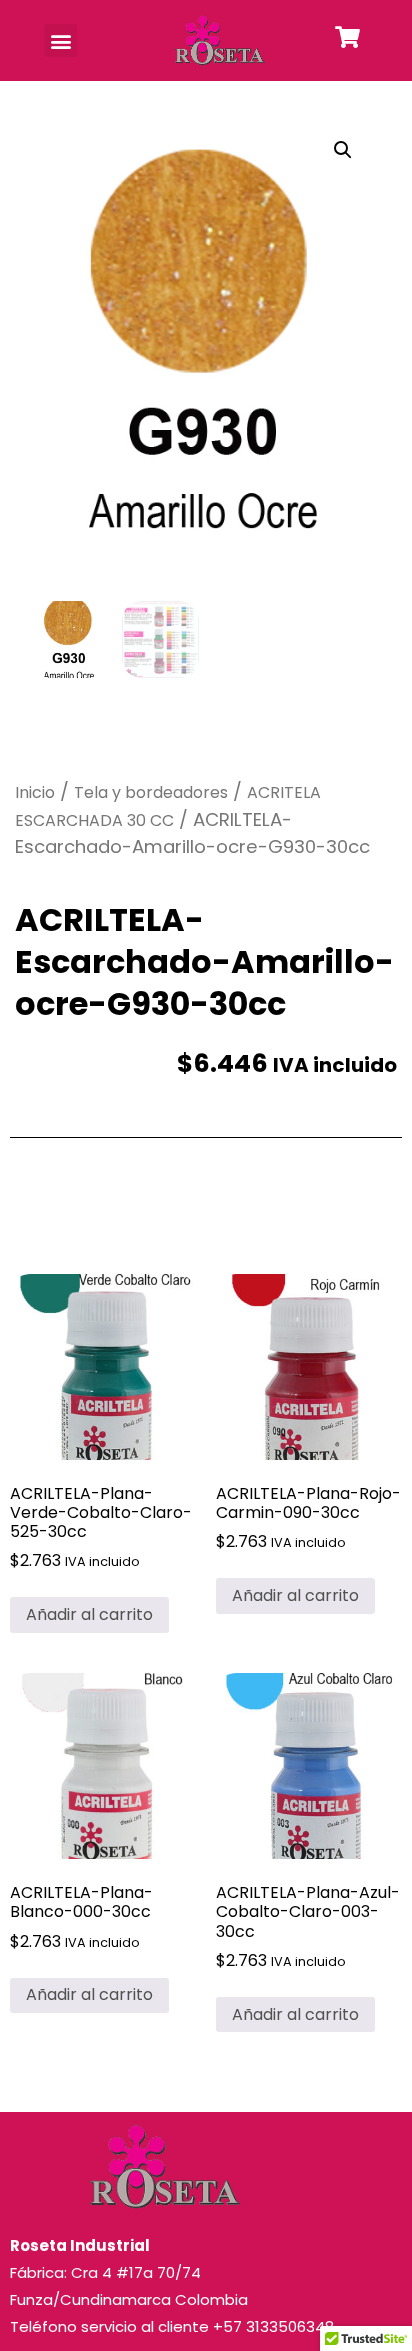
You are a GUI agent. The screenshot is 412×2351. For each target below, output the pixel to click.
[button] (60, 40)
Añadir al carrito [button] (89, 1614)
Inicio (35, 792)
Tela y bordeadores (151, 792)
